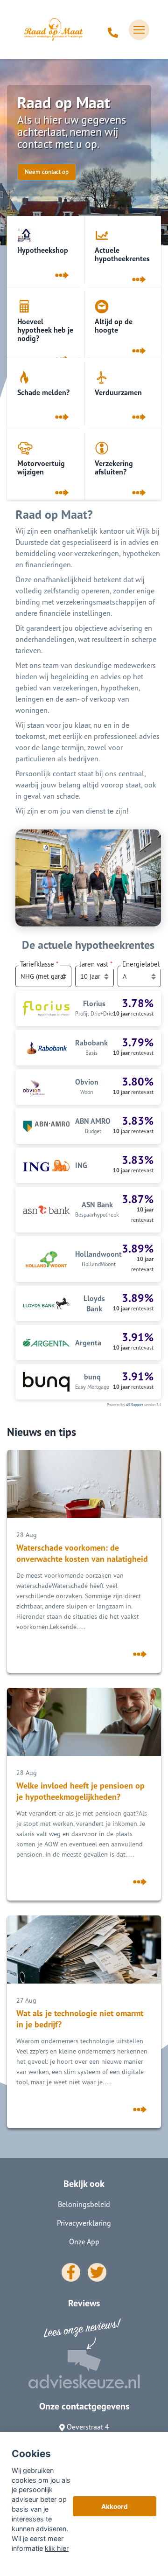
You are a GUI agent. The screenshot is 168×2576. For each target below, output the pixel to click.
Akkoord (115, 2506)
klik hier (57, 2548)
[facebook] (71, 2272)
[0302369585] (113, 30)
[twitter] (97, 2272)
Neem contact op (47, 172)
